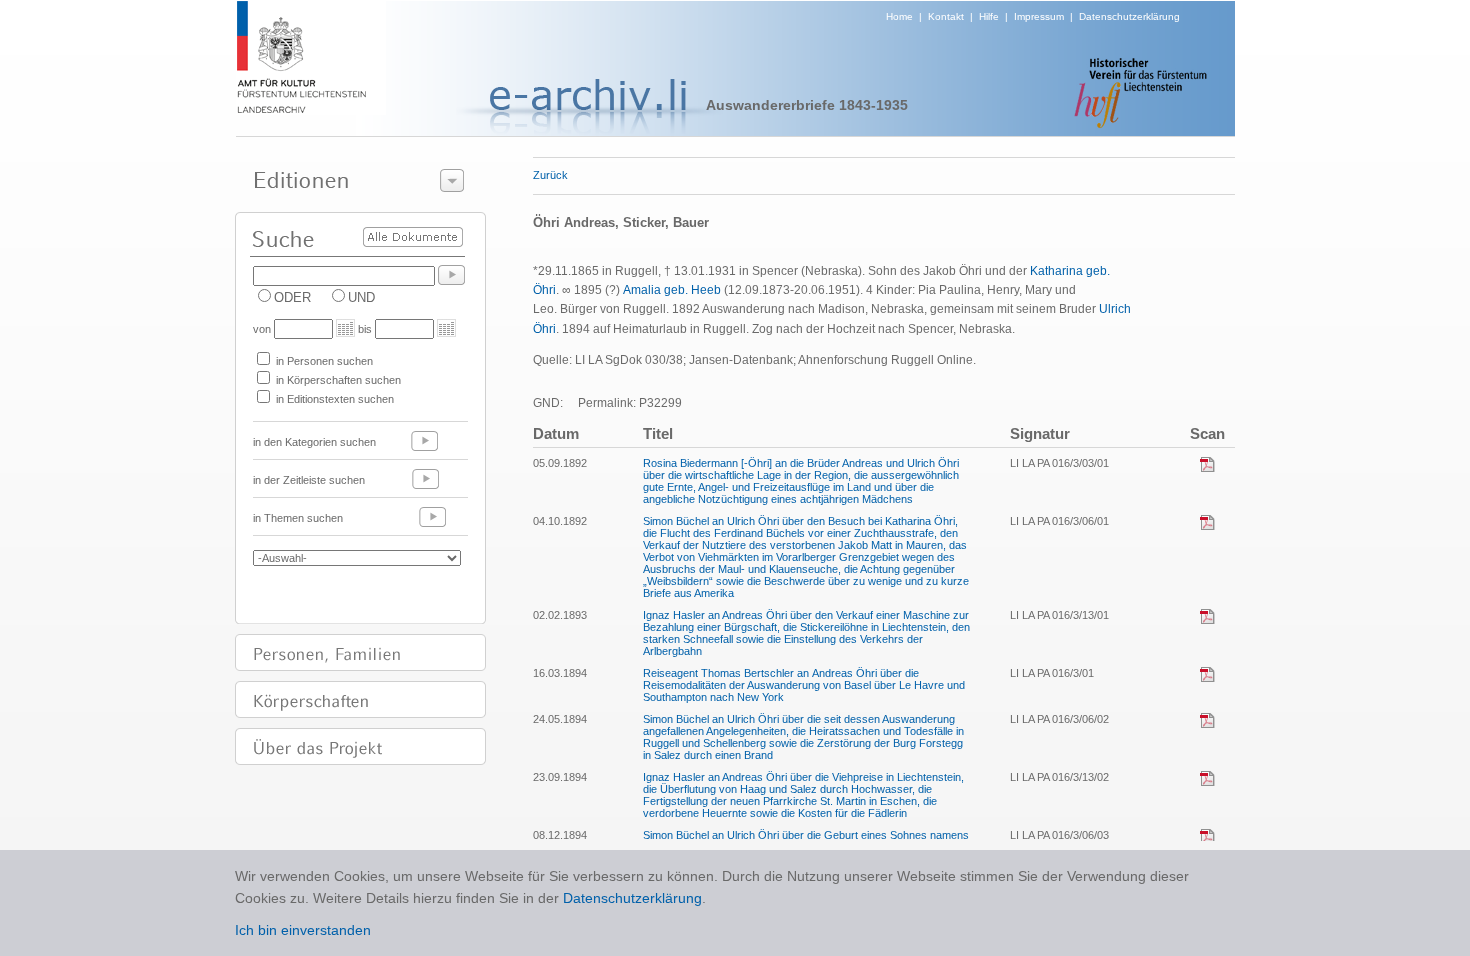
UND (361, 297)
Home (899, 16)
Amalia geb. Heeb (672, 290)
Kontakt (946, 16)
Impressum (1039, 16)
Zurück (550, 175)
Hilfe (989, 16)
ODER (292, 297)
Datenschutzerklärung (1129, 16)
